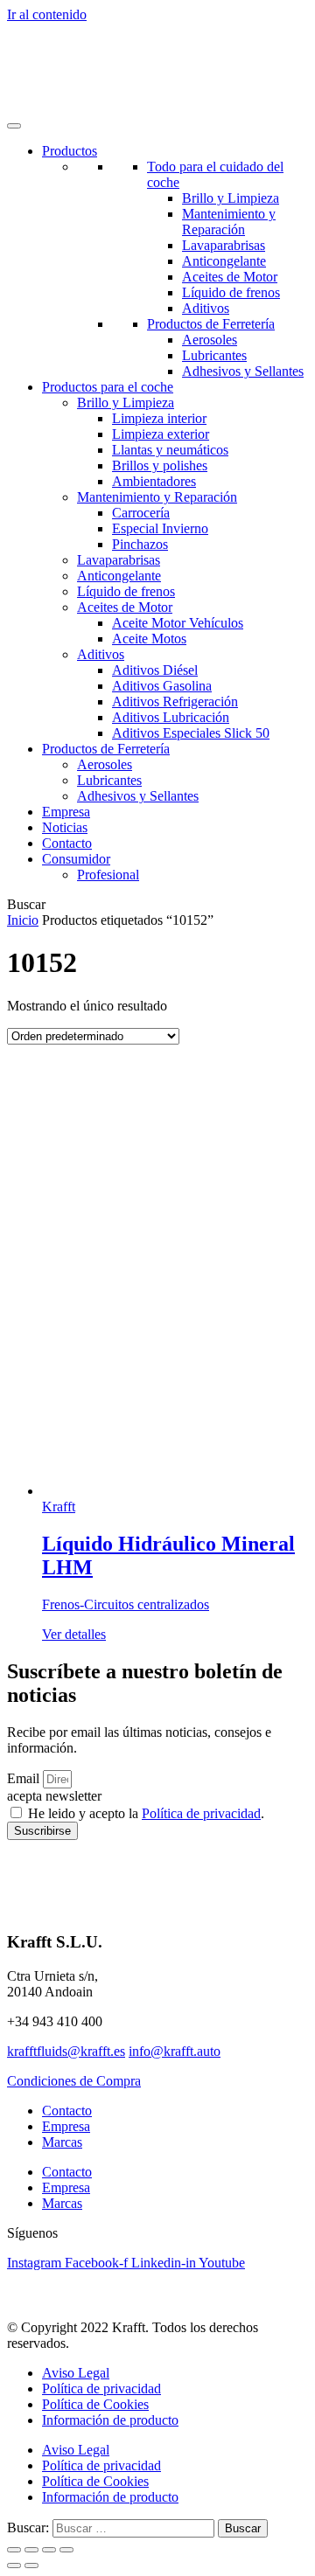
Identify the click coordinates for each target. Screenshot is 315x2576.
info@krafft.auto (175, 2051)
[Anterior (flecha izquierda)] (14, 2566)
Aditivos (206, 308)
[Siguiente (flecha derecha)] (31, 2566)
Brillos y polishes (160, 465)
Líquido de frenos (231, 292)
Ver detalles (74, 1634)
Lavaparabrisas (224, 245)
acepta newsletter (54, 1796)
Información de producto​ (110, 2420)
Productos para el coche (108, 387)
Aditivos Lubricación (171, 717)
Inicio (23, 920)
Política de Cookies (95, 2404)
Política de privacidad (201, 1813)
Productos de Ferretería (211, 324)
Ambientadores (154, 481)
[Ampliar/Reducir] (14, 2550)
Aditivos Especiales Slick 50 (191, 733)
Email (25, 1778)
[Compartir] (49, 2550)
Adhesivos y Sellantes (243, 371)
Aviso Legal (76, 2373)
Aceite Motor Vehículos (178, 623)
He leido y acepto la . (146, 1813)
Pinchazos (140, 544)
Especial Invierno (160, 528)
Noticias (65, 827)
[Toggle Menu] (14, 126)
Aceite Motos (149, 639)
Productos (70, 151)
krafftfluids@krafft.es (66, 2051)
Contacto (67, 843)
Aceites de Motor (230, 277)
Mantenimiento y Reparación (229, 222)
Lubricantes (214, 355)
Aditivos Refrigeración (175, 701)
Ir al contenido (47, 14)
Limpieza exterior (161, 434)
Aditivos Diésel (155, 670)
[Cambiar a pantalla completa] (31, 2550)
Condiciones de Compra (74, 2081)
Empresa (66, 812)
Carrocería (141, 513)
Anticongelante (224, 261)
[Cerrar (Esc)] (66, 2550)
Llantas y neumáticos (170, 450)
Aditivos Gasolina (162, 686)
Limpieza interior (159, 418)
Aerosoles (210, 340)
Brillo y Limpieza (231, 198)
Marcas (62, 2142)
